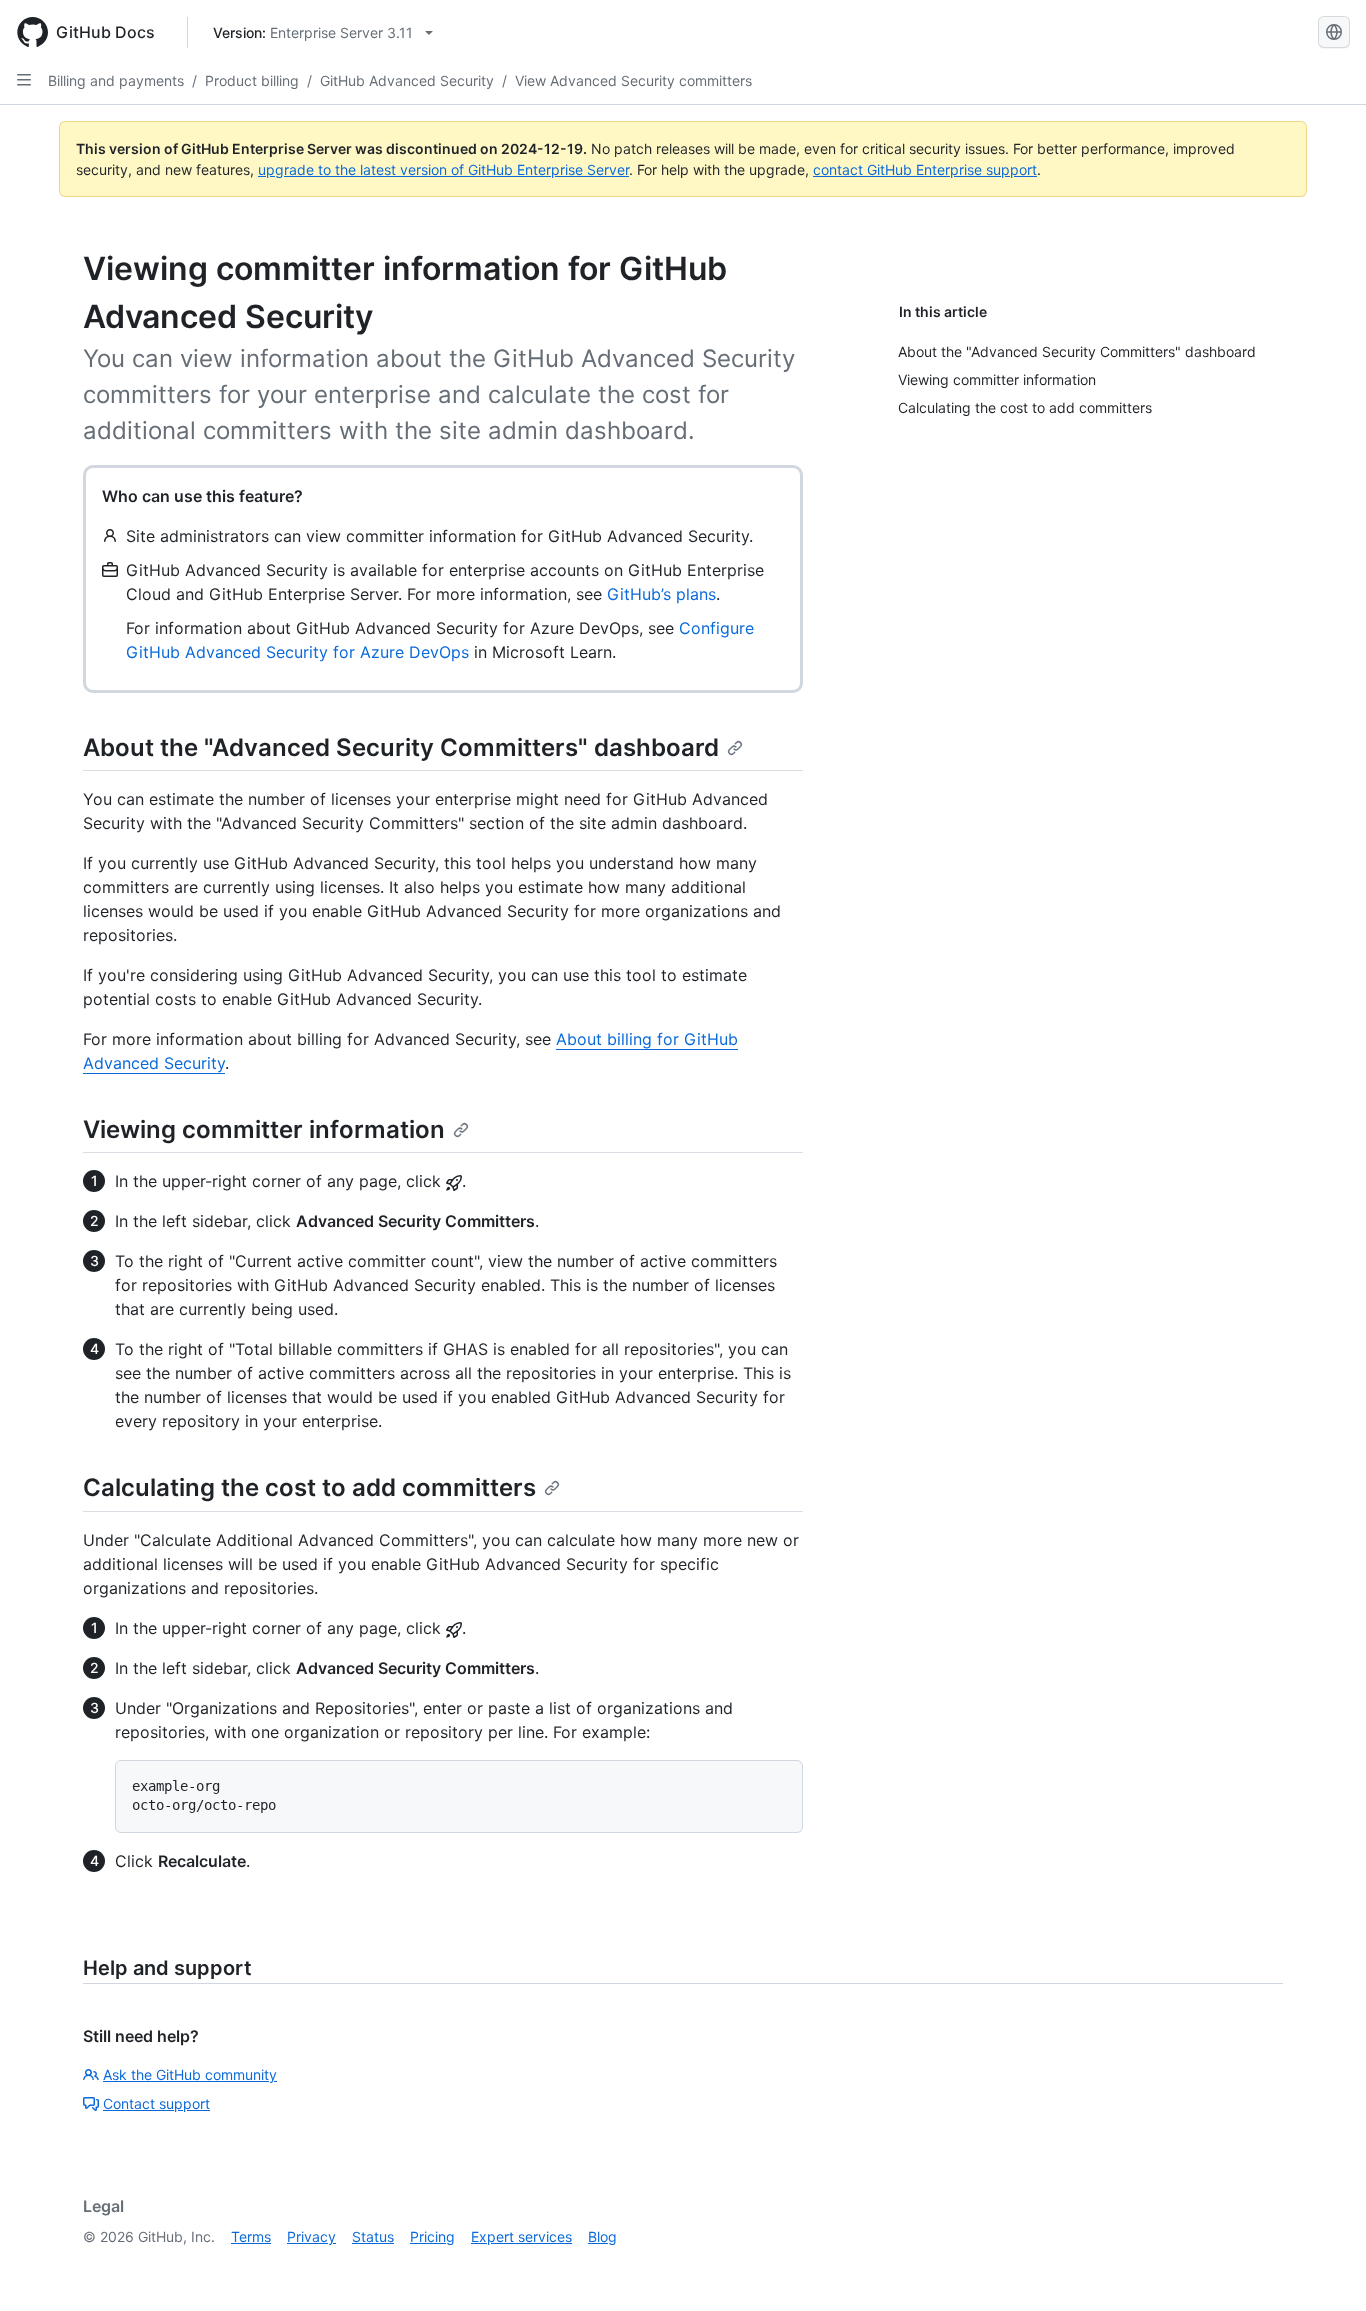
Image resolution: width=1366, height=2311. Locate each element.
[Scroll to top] (1322, 2267)
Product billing (252, 80)
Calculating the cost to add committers (309, 1487)
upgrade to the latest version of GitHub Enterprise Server (443, 169)
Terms (251, 2236)
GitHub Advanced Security (407, 80)
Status (373, 2236)
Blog (602, 2236)
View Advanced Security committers (633, 80)
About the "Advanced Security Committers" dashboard (401, 747)
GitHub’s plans (661, 594)
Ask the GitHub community (190, 2074)
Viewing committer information (264, 1129)
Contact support (156, 2103)
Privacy (311, 2236)
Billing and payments (116, 80)
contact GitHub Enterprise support (925, 169)
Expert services (521, 2236)
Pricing (432, 2236)
